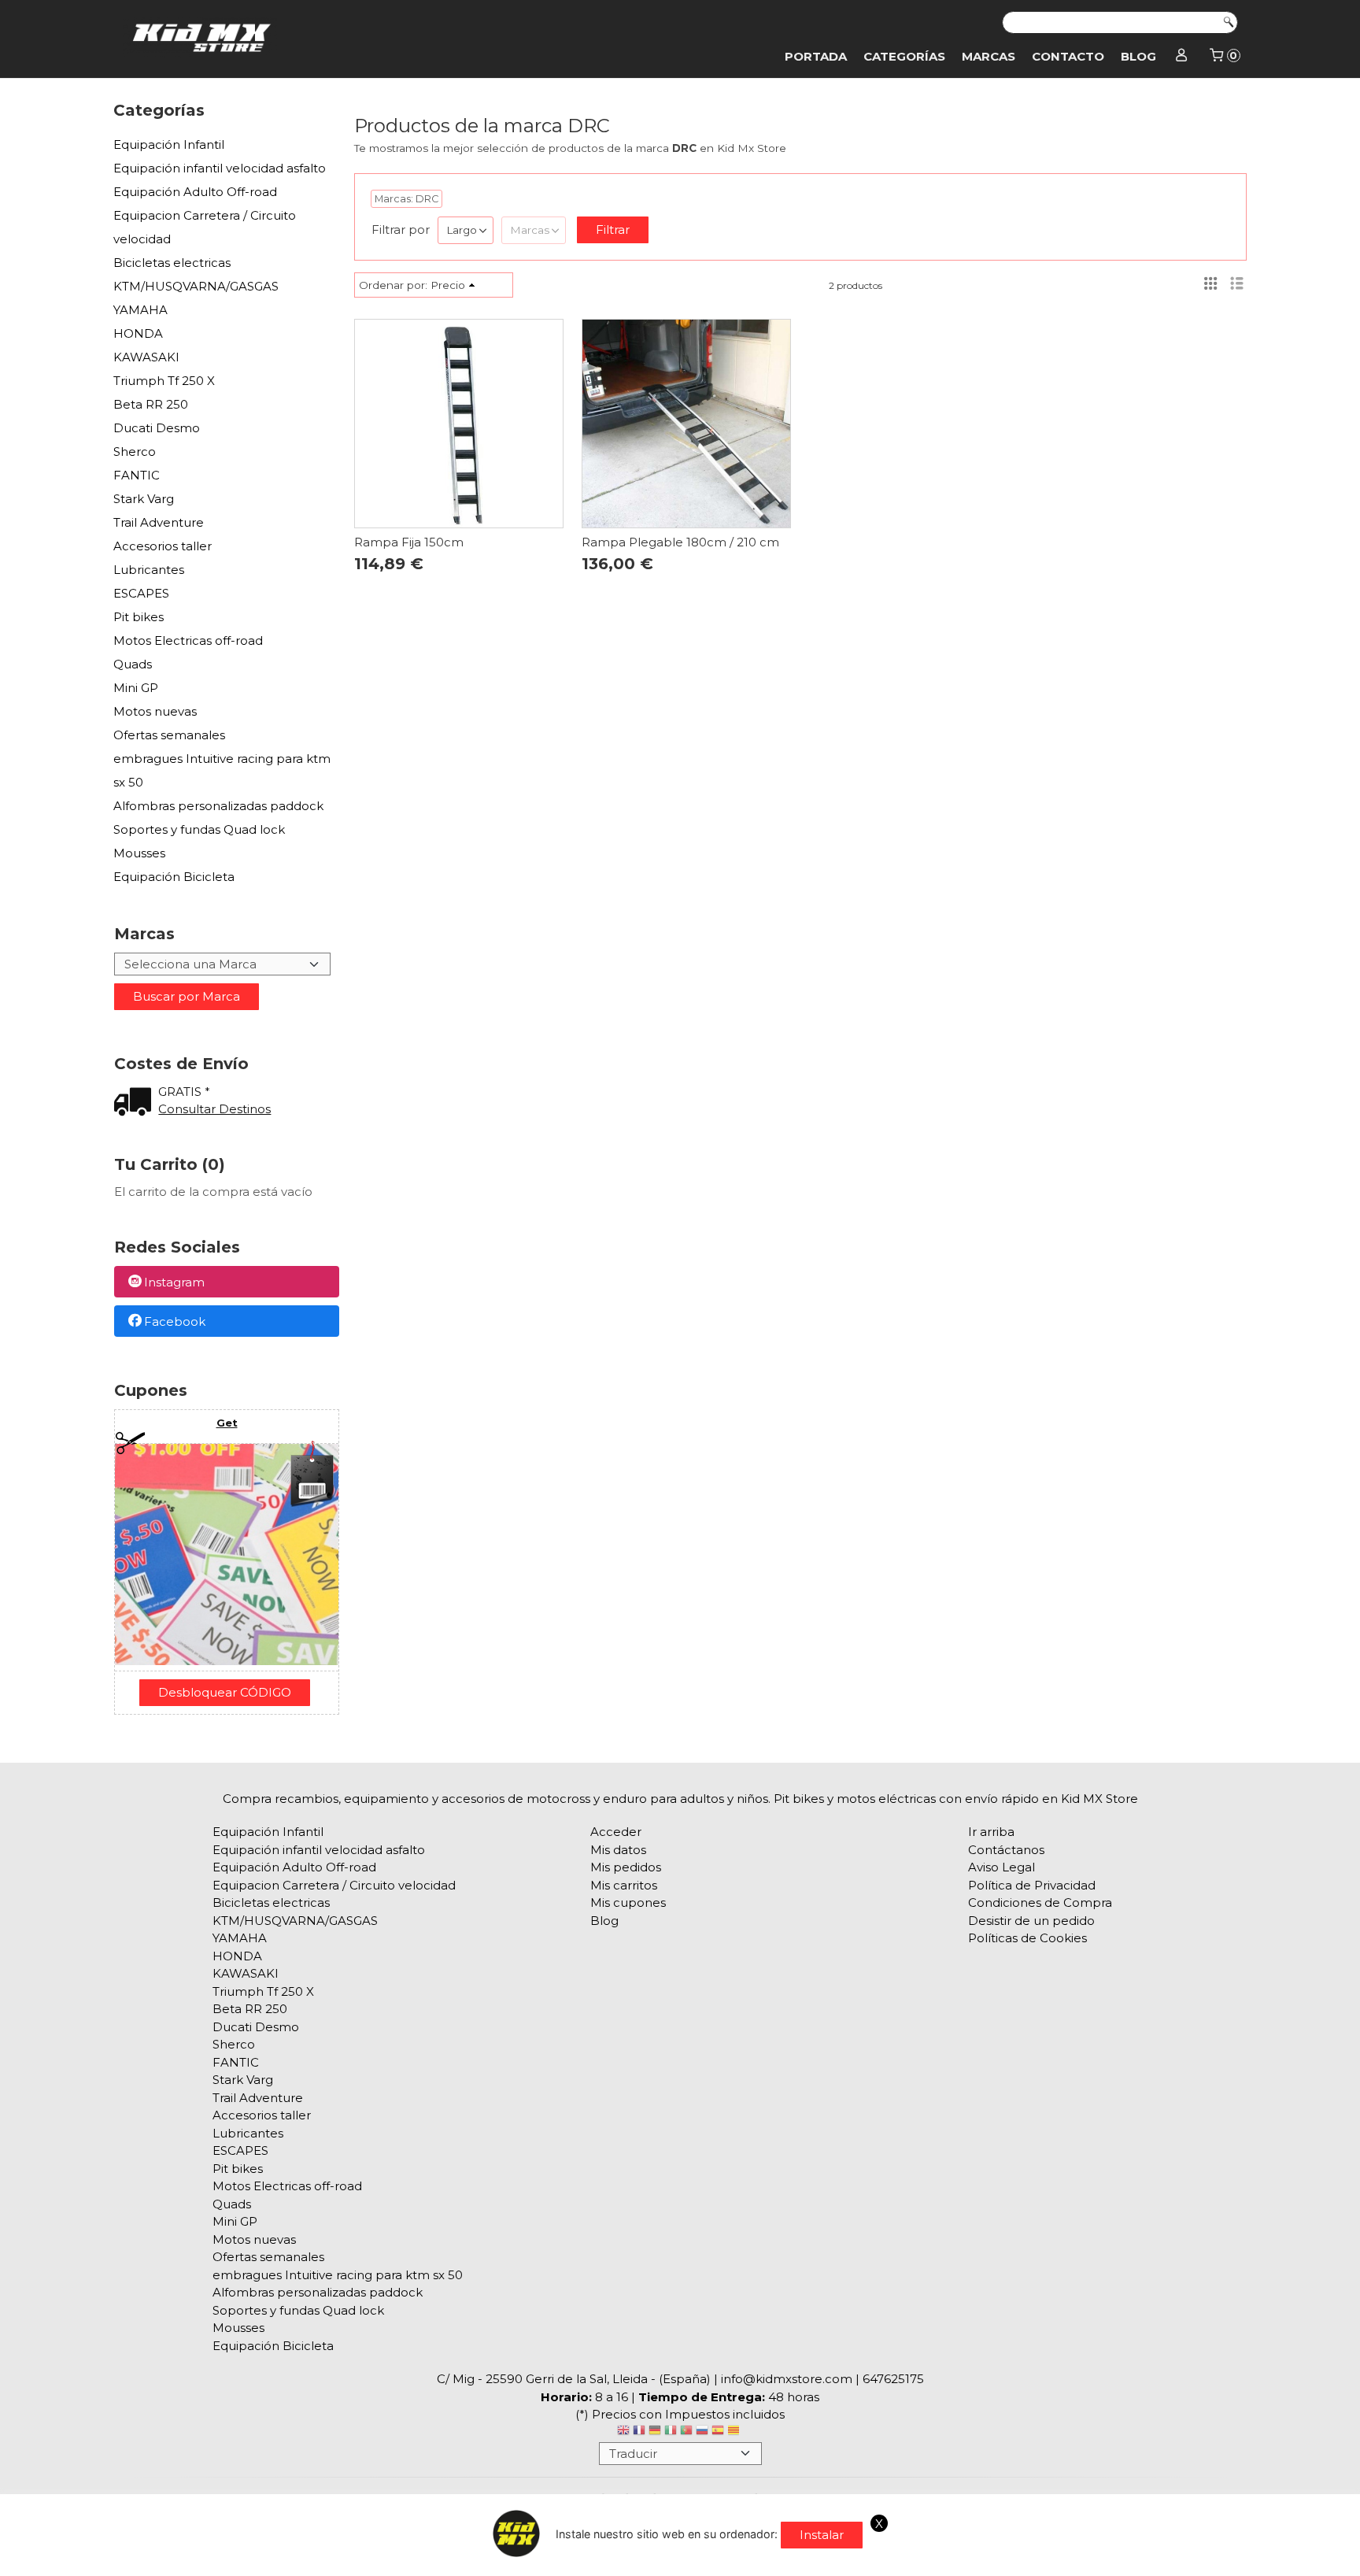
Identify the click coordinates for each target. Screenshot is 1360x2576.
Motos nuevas (155, 711)
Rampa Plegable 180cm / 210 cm (680, 542)
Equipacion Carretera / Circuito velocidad (205, 227)
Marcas (989, 56)
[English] (623, 2432)
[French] (639, 2432)
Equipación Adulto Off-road (195, 192)
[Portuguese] (686, 2432)
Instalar (822, 2535)
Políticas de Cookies (1027, 1938)
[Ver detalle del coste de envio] (136, 1103)
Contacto (1068, 56)
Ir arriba (991, 1832)
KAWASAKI (146, 357)
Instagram (174, 1283)
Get (227, 1423)
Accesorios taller (163, 546)
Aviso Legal (1002, 1867)
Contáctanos (1006, 1850)
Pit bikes (139, 617)
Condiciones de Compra (1040, 1902)
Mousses (139, 853)
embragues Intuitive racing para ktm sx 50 (222, 770)
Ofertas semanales (169, 735)
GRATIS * (184, 1092)
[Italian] (671, 2432)
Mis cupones (628, 1902)
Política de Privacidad (1032, 1885)
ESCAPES (141, 593)
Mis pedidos (626, 1867)
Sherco (135, 452)
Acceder (616, 1832)
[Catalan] (735, 2432)
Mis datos (618, 1850)
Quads (133, 664)
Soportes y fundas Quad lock (199, 829)
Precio (448, 285)
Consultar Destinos (214, 1109)
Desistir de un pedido (1031, 1921)
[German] (655, 2432)
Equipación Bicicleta (174, 877)
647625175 (893, 2379)
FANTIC (137, 475)
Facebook (175, 1321)
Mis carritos (624, 1885)
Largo (462, 230)
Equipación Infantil (169, 144)
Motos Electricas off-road (188, 640)
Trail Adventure (159, 522)
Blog (1138, 56)
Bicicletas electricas (172, 263)
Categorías (904, 56)
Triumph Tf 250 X (164, 381)
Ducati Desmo (157, 428)
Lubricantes (149, 570)
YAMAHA (140, 310)
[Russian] (702, 2432)
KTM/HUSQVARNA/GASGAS (196, 286)
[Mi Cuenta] (1182, 57)
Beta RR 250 (151, 404)
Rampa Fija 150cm (409, 542)
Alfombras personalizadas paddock (218, 806)
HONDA (138, 333)
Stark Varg (144, 499)
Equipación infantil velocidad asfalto (220, 168)
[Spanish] (718, 2432)
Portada (816, 56)
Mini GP (136, 688)
